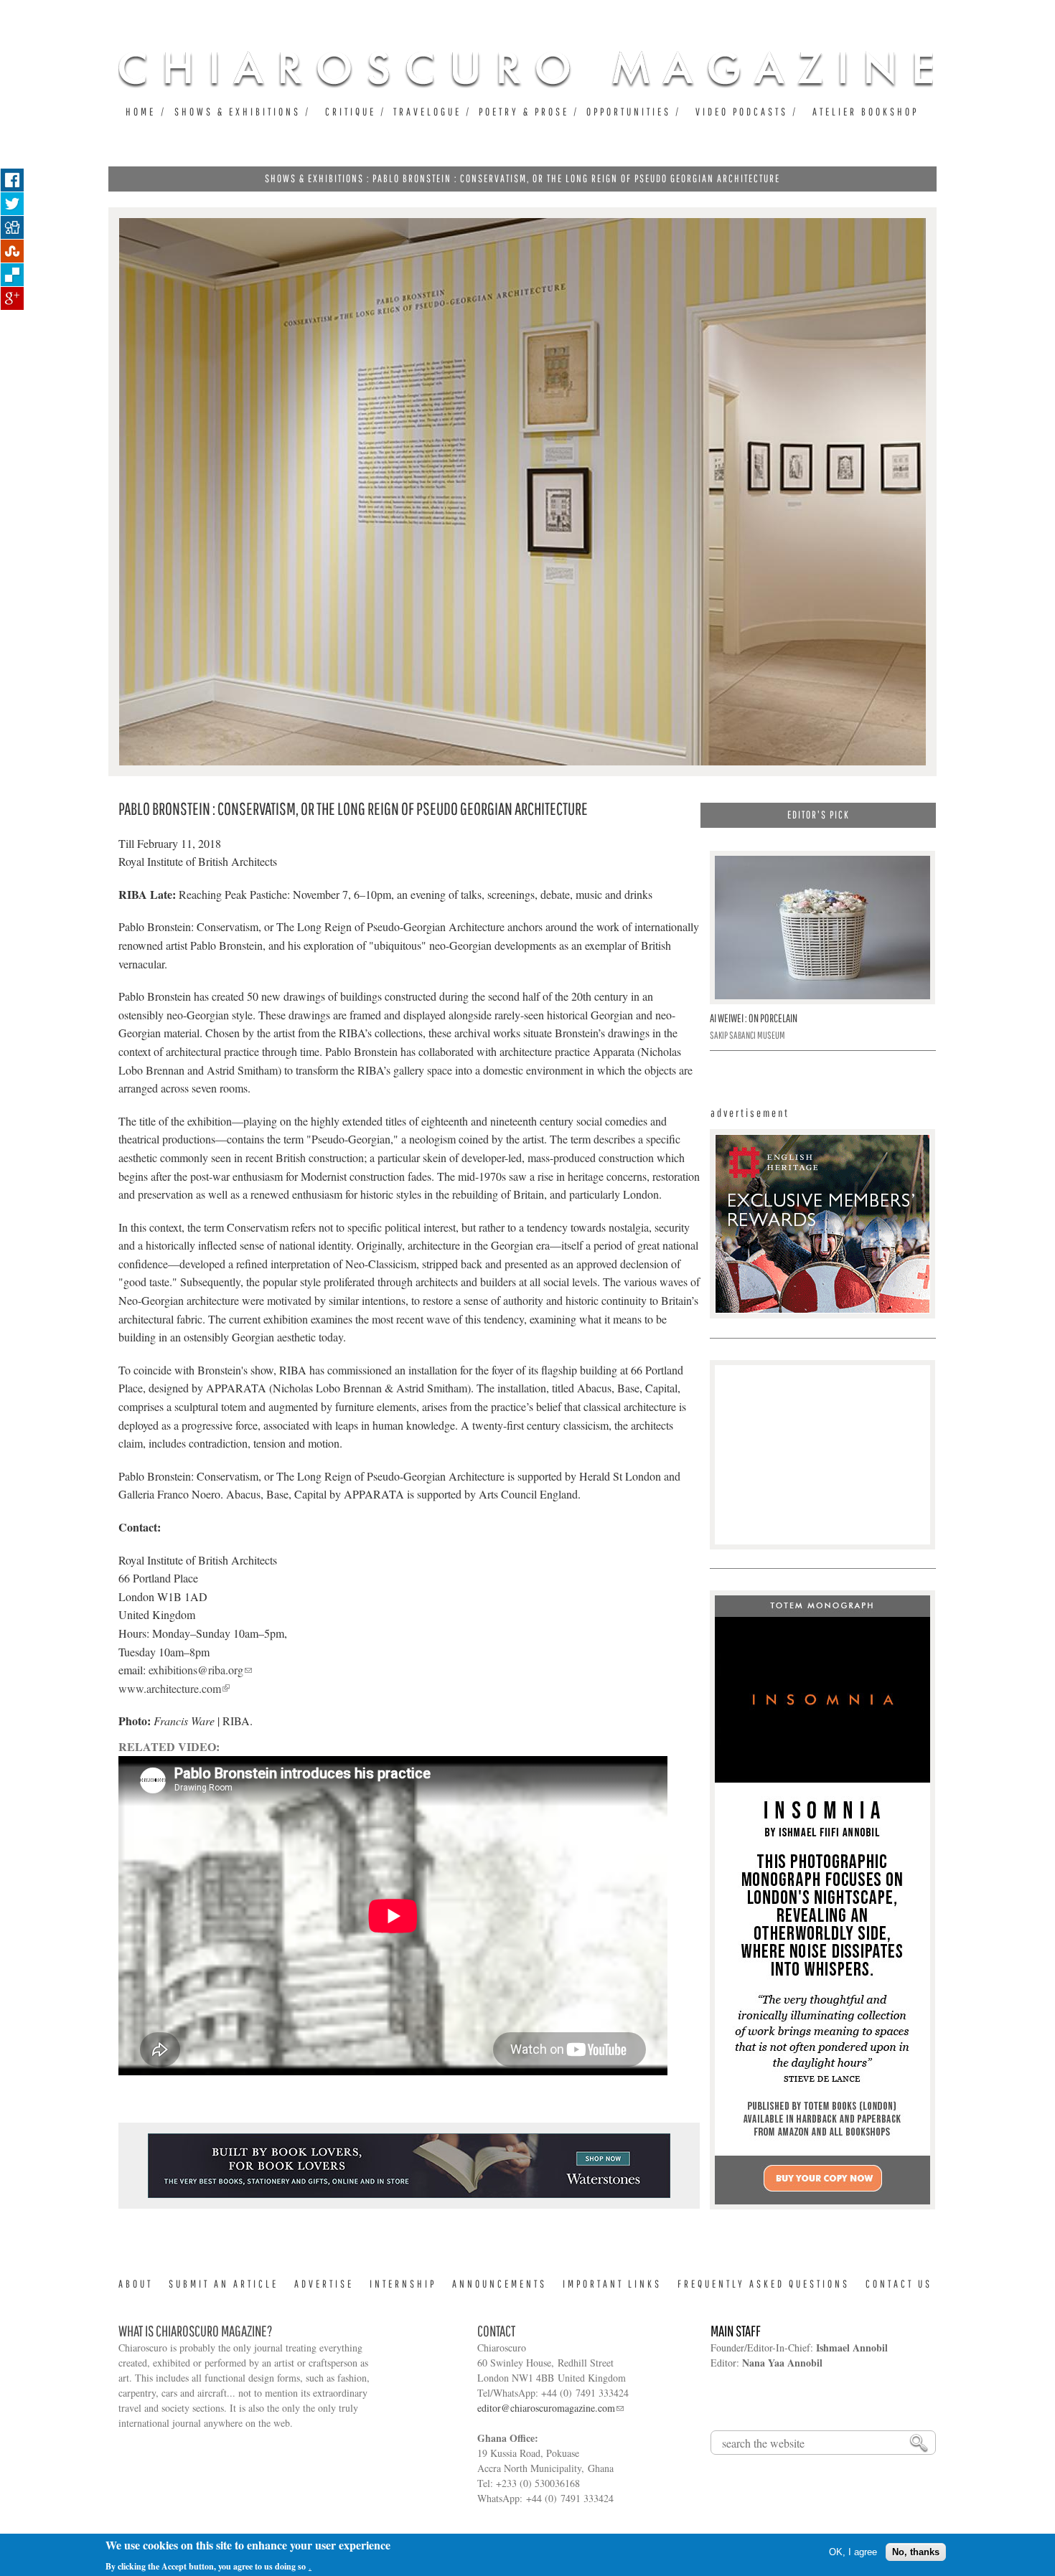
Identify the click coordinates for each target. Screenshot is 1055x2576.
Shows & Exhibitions (238, 112)
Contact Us (899, 2284)
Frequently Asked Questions (764, 2284)
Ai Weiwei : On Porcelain (754, 1018)
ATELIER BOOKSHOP (866, 112)
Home (141, 112)
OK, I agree (853, 2552)
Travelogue (427, 112)
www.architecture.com (170, 1688)
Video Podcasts (742, 112)
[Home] (526, 69)
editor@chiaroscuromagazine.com (546, 2408)
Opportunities (629, 112)
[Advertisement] (409, 2197)
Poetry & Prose (524, 112)
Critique (351, 112)
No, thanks (916, 2552)
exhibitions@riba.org (196, 1670)
